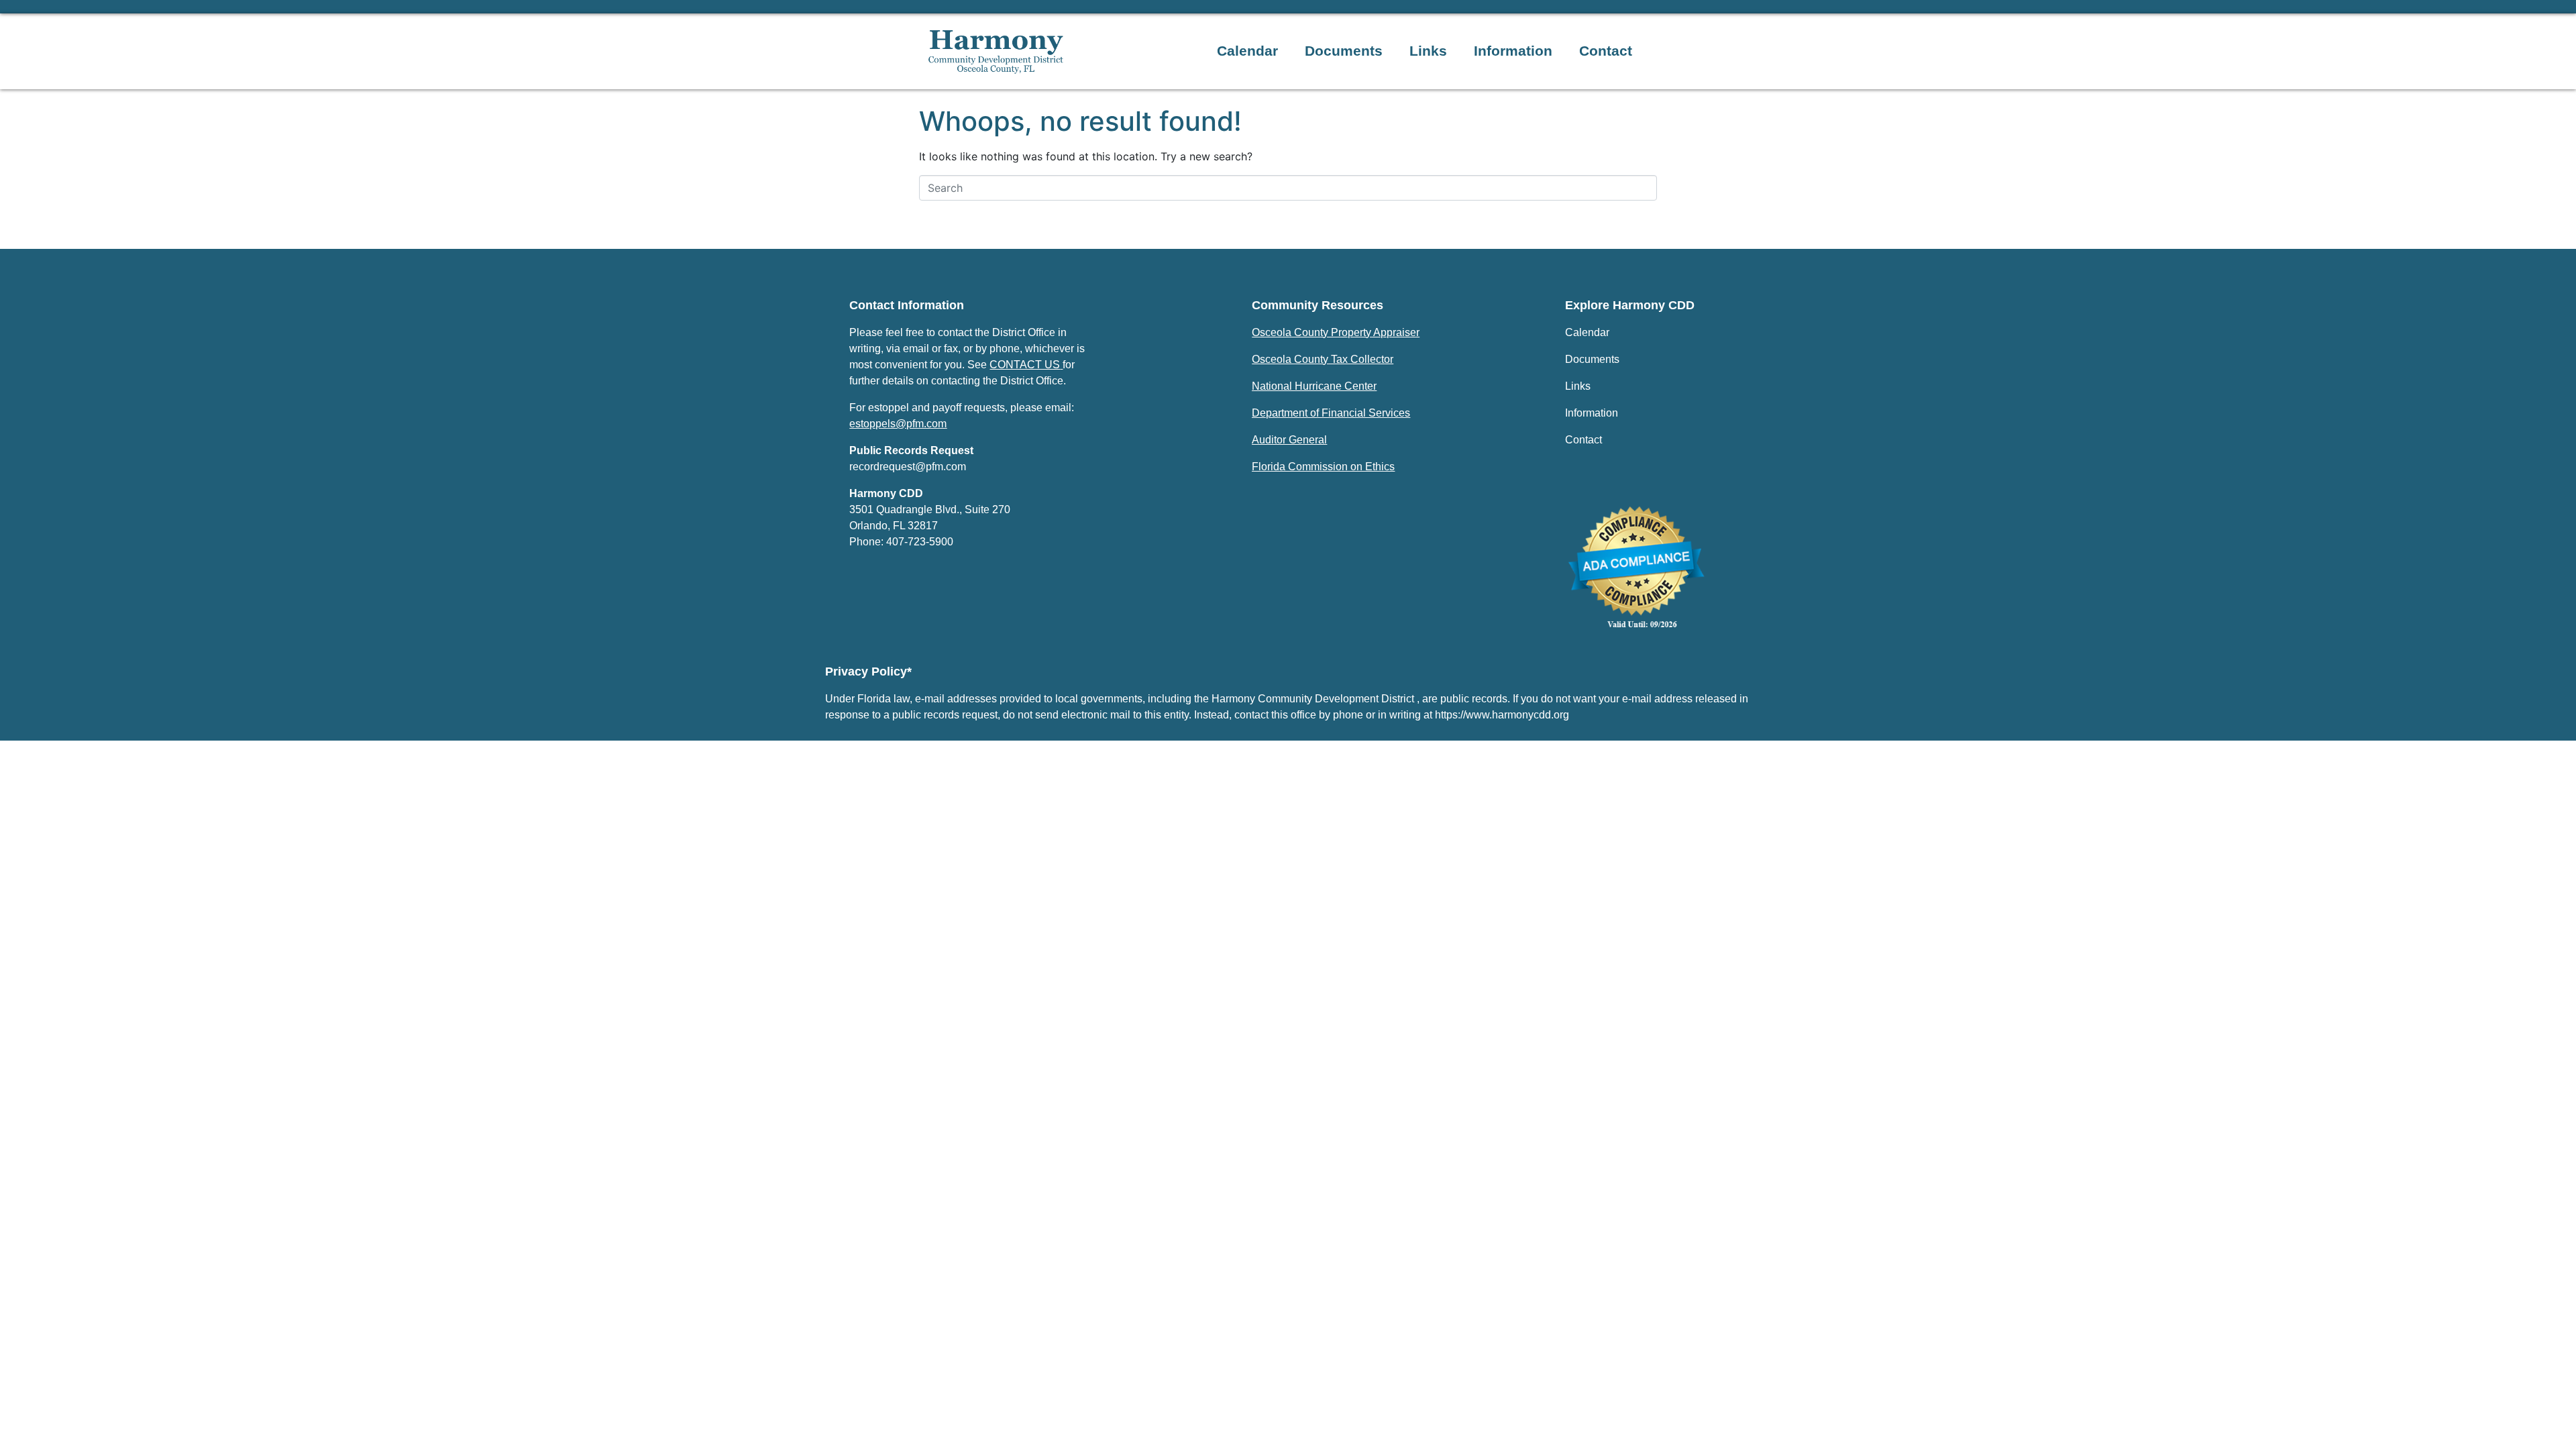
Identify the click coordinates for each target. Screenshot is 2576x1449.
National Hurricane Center (1314, 386)
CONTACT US (1025, 365)
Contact (1606, 51)
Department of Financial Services (1331, 413)
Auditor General (1289, 440)
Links (1428, 51)
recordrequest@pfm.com (908, 467)
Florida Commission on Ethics (1323, 467)
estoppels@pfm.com (898, 424)
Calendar (1247, 51)
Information (1513, 51)
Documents (1344, 51)
